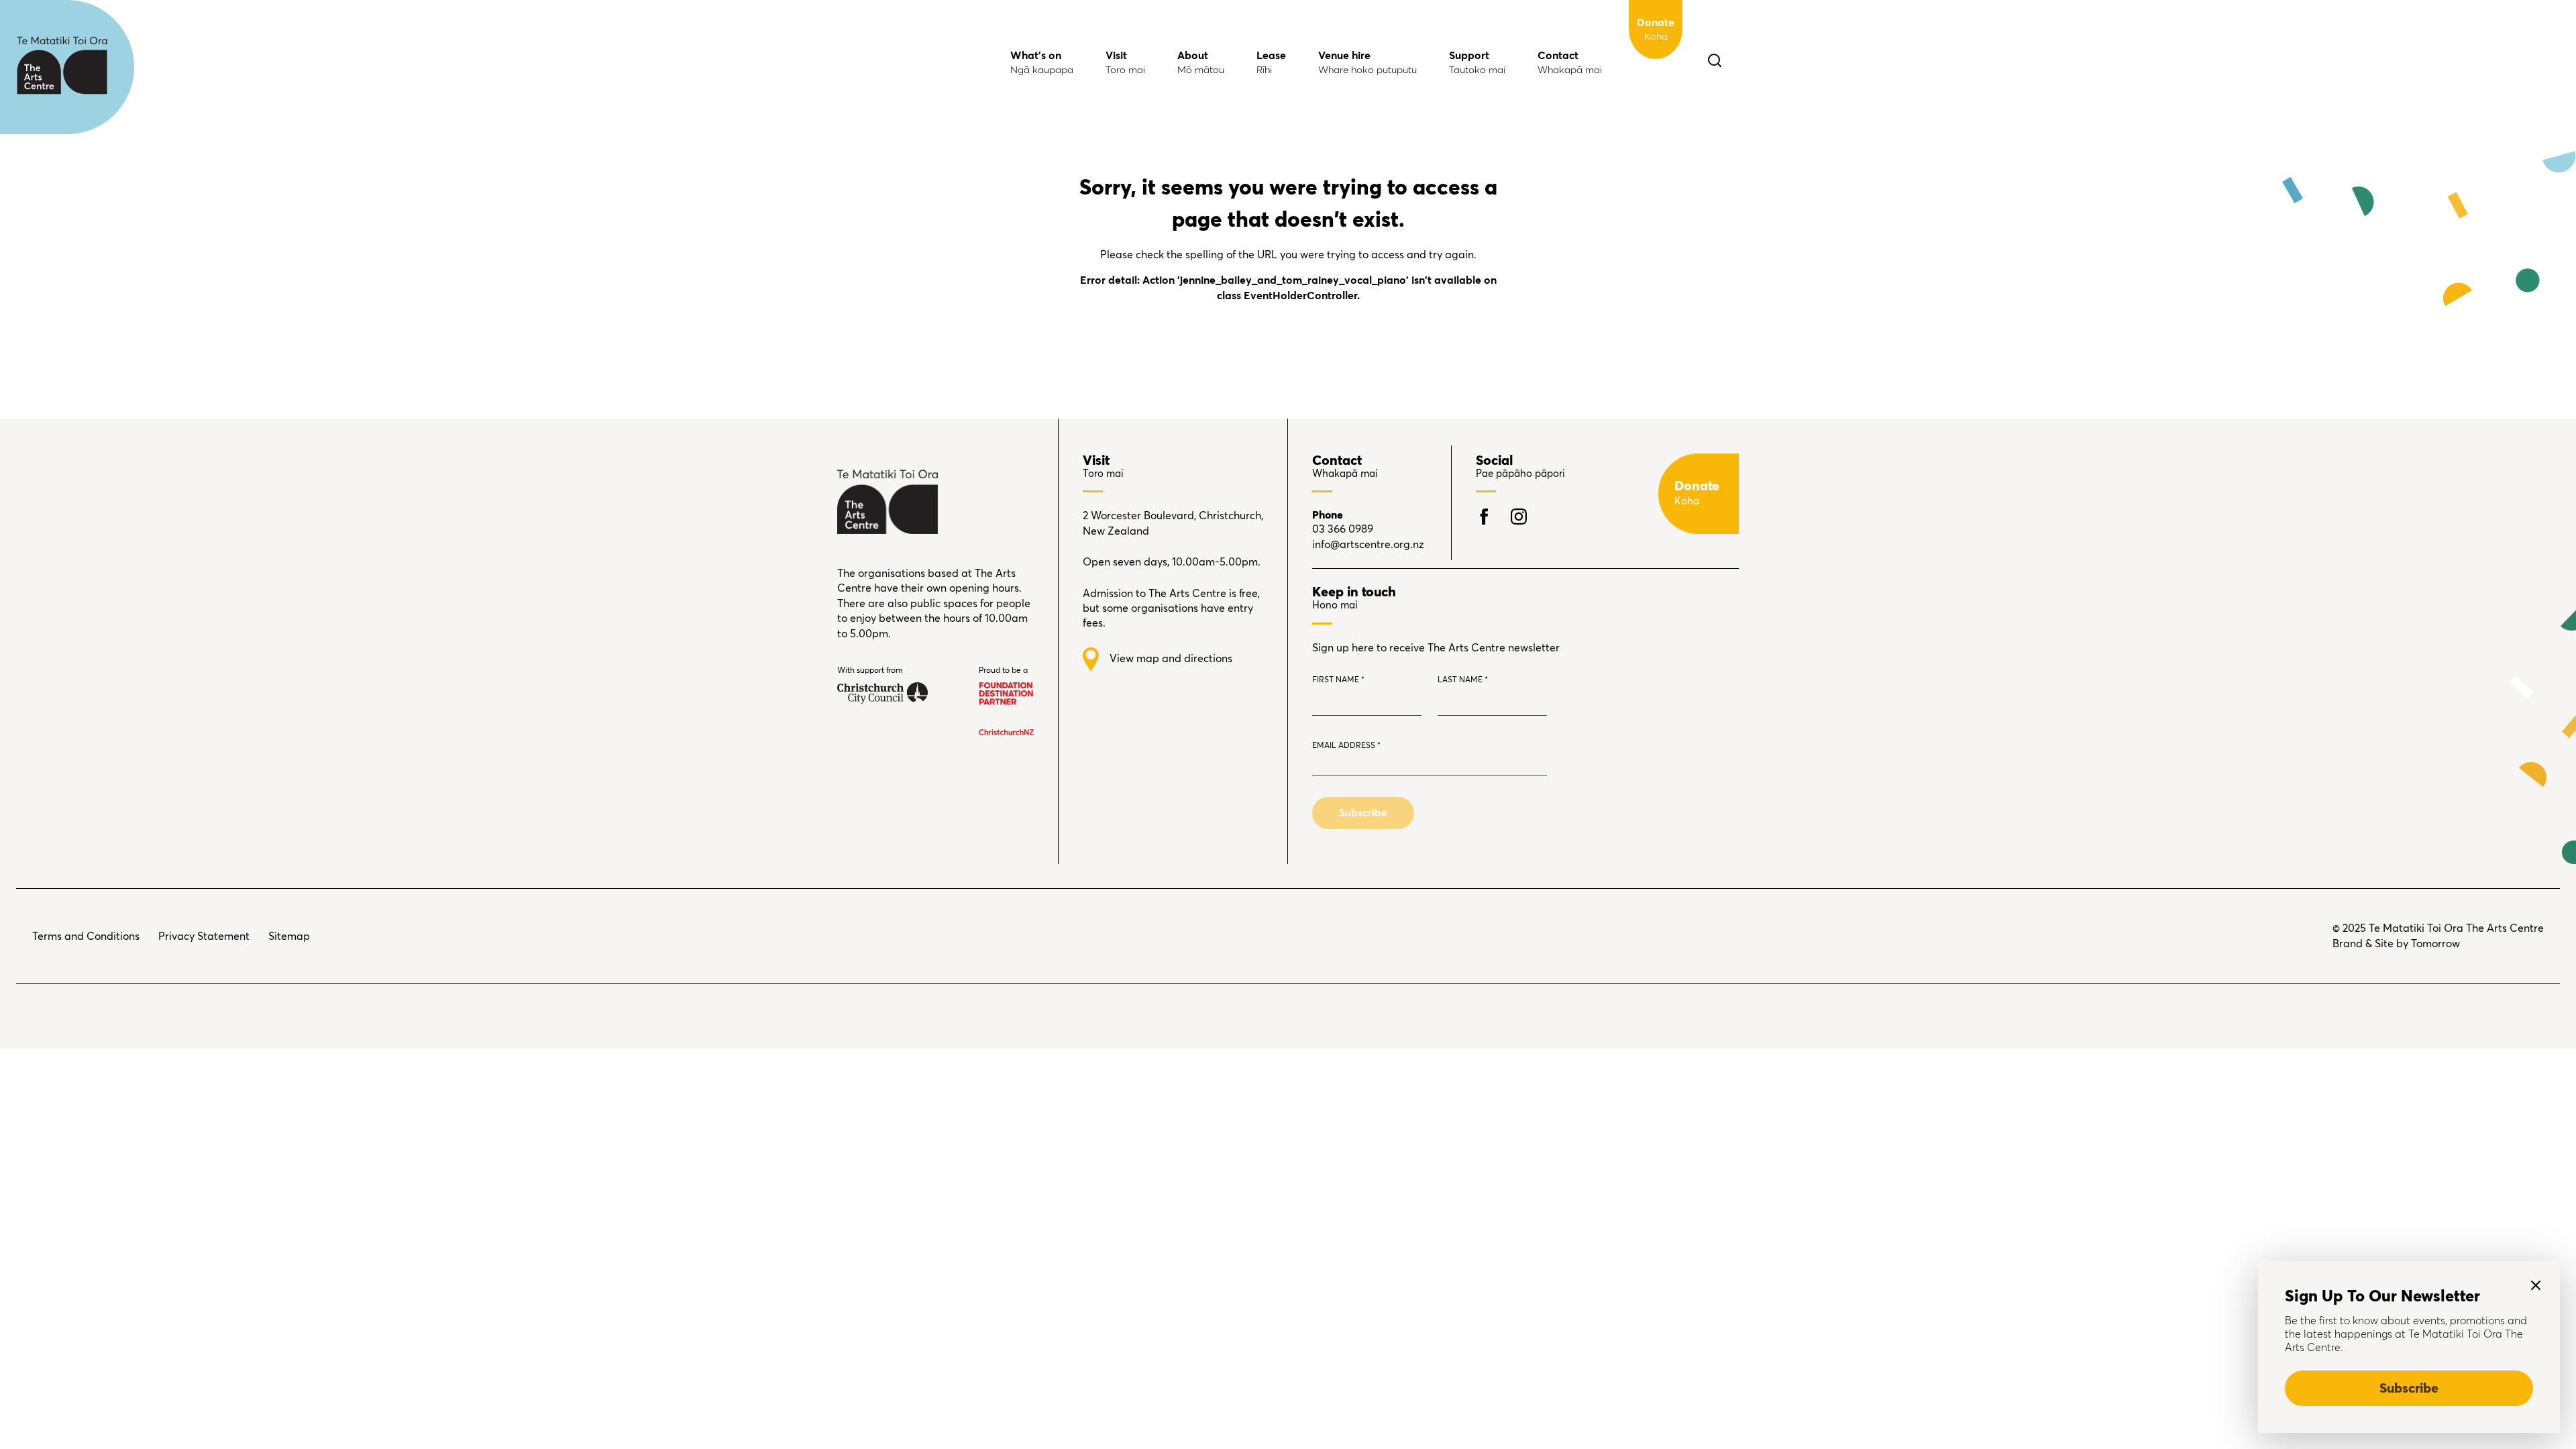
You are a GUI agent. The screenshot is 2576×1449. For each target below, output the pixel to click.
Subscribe (2409, 1389)
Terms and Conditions (86, 936)
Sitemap (289, 936)
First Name (1338, 680)
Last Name (1463, 680)
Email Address (1346, 746)
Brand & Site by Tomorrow (2396, 944)
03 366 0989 (1343, 529)
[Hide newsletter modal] (2536, 1285)
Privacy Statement (204, 936)
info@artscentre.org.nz (1368, 545)
